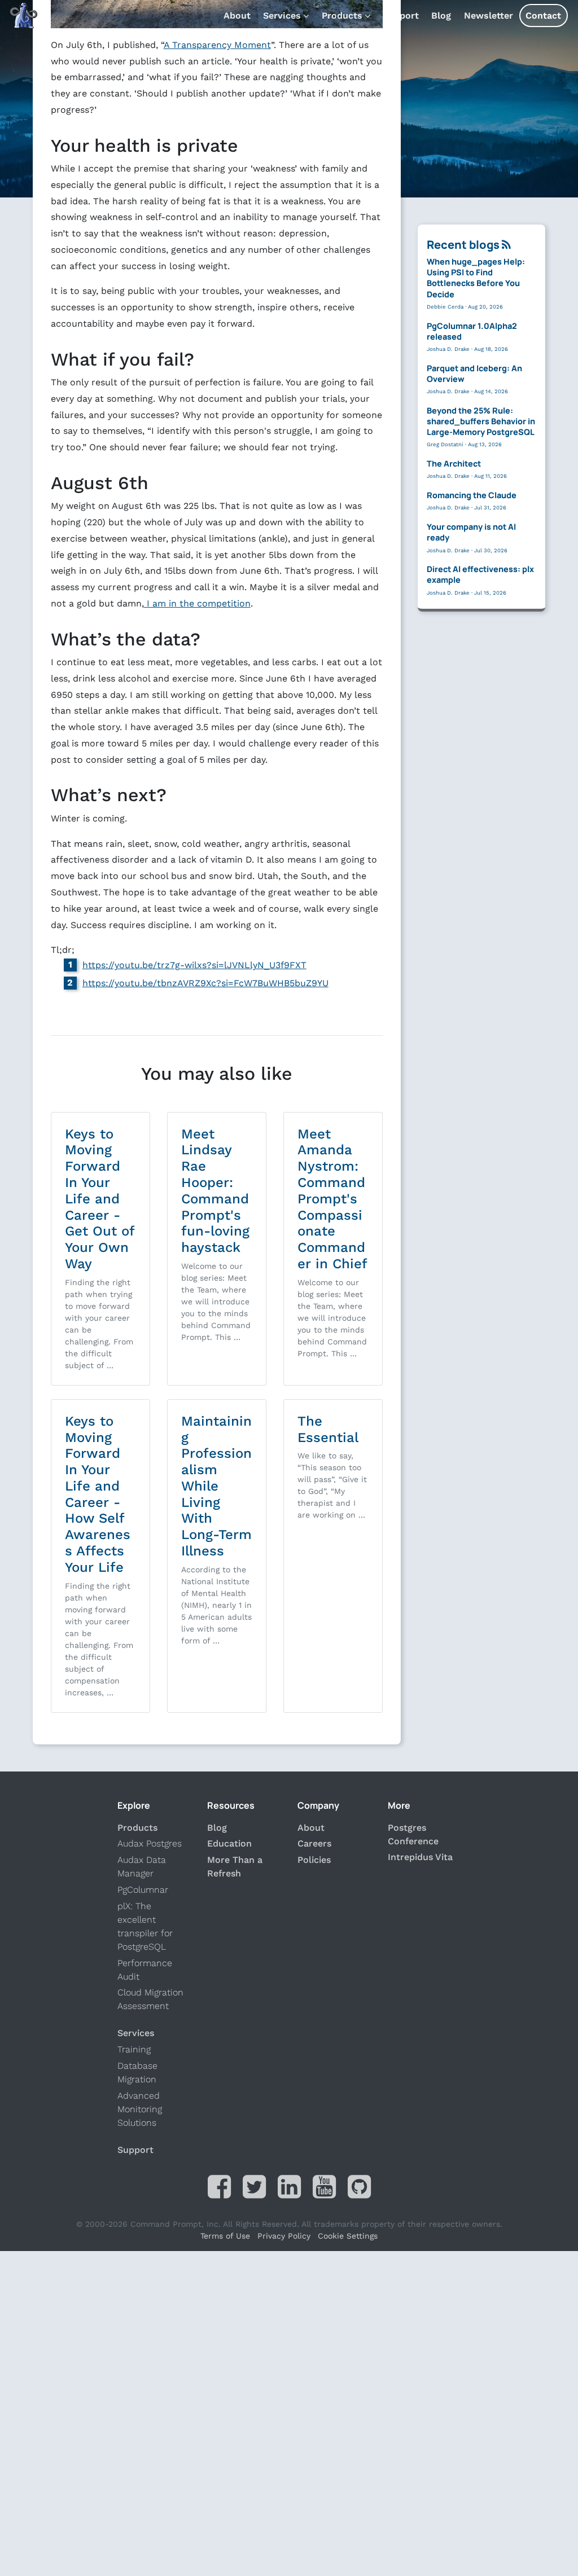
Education (229, 1843)
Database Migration (137, 2072)
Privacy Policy (284, 2236)
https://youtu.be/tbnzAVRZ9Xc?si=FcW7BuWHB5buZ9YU (205, 983)
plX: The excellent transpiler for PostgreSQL (145, 1926)
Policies (314, 1860)
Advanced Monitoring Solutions (140, 2109)
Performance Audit (145, 1970)
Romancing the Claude (472, 495)
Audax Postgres (150, 1843)
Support (401, 16)
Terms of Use (225, 2236)
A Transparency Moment (217, 45)
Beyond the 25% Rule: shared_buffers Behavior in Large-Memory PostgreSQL (481, 421)
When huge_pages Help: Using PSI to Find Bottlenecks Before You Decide (476, 278)
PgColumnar (143, 1890)
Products (342, 16)
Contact (543, 16)
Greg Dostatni (445, 445)
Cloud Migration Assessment (150, 1999)
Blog (441, 16)
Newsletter (489, 16)
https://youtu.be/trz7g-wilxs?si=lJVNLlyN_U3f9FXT (194, 965)
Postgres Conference (413, 1834)
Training (134, 2049)
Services (282, 16)
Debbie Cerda (445, 307)
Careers (314, 1843)
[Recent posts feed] (506, 245)
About (237, 16)
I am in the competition (197, 603)
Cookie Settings (348, 2236)
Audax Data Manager (142, 1867)
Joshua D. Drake (448, 349)
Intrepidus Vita (420, 1857)
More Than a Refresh (235, 1867)
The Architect (454, 463)
